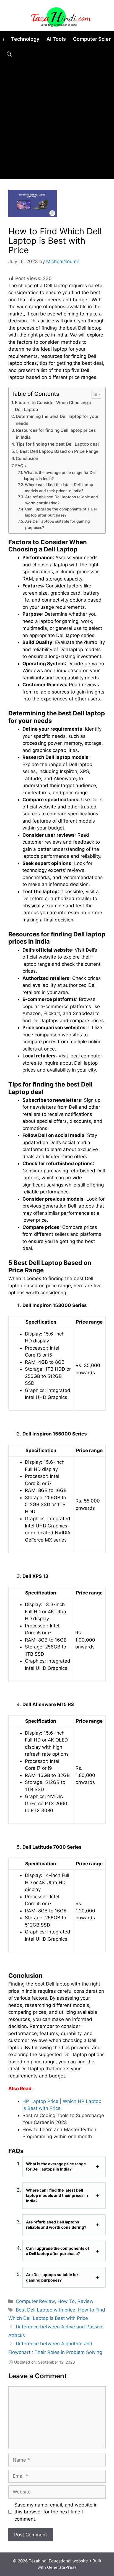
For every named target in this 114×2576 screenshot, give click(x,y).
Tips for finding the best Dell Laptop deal (57, 444)
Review (85, 2301)
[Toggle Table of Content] (94, 394)
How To (66, 2301)
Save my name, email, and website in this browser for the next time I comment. (56, 2512)
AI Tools (56, 39)
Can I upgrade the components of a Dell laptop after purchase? (61, 512)
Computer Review (35, 2301)
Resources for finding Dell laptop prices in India (56, 434)
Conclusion (27, 459)
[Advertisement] (57, 122)
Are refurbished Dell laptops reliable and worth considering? (62, 500)
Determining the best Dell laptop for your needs (57, 420)
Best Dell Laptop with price (46, 2310)
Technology (25, 39)
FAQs (20, 466)
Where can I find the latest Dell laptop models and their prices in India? (59, 488)
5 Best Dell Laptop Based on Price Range (57, 451)
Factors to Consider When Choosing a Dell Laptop (53, 406)
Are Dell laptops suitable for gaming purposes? (58, 524)
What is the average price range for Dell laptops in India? (60, 476)
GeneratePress (62, 2567)
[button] (9, 54)
